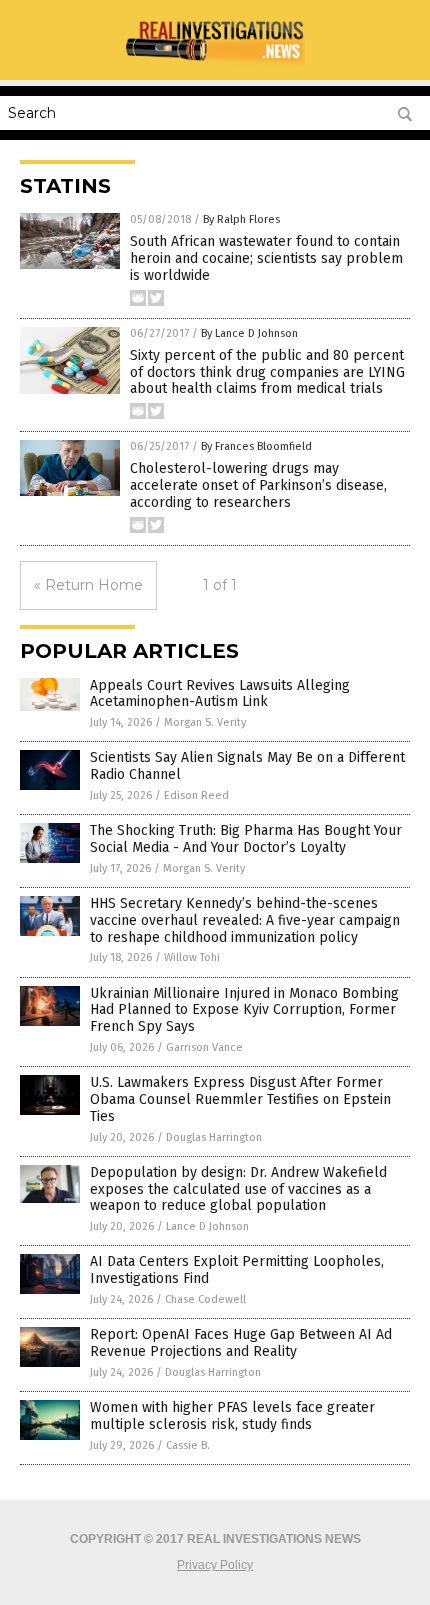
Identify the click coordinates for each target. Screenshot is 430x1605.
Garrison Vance (204, 1047)
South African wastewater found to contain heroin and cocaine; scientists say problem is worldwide (266, 258)
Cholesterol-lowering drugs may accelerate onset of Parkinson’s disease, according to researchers (258, 485)
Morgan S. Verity (205, 722)
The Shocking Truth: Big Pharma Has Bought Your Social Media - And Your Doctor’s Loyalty (246, 839)
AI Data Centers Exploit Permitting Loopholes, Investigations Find (237, 1270)
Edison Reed (196, 795)
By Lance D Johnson (249, 333)
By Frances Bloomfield (256, 446)
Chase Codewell (205, 1299)
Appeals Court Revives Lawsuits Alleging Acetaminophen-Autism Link (220, 694)
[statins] (214, 66)
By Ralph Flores (241, 219)
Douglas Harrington (214, 1137)
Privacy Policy (215, 1565)
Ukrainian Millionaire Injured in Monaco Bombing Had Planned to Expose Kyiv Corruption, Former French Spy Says (244, 1010)
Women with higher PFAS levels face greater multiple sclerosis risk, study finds (232, 1416)
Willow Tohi (192, 957)
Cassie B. (188, 1445)
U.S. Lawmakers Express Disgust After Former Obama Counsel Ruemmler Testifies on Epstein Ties (240, 1099)
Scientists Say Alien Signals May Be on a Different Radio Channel (247, 766)
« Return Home (88, 585)
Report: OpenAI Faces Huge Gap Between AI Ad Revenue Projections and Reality (241, 1343)
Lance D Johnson (207, 1226)
